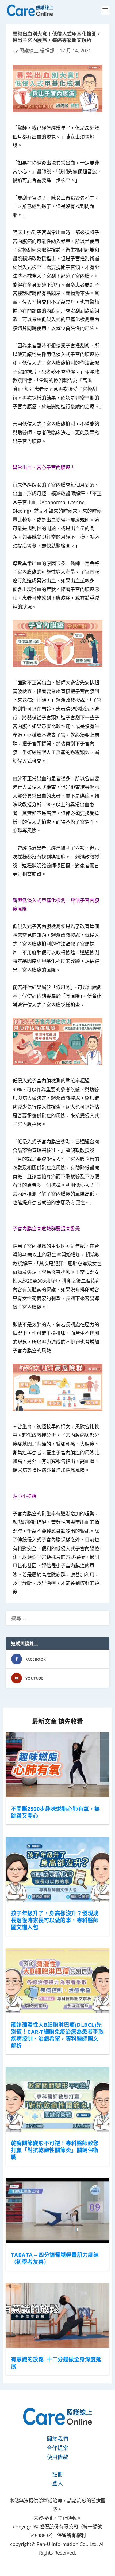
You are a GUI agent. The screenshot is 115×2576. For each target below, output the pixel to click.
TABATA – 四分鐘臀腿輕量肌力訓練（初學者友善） (55, 2258)
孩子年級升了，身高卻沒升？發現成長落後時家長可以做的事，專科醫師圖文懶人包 (55, 1920)
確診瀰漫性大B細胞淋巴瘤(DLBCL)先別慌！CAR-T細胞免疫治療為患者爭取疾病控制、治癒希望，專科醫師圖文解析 (57, 2035)
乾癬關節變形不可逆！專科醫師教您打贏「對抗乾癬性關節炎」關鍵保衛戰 (55, 2150)
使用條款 (57, 2457)
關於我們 (57, 2439)
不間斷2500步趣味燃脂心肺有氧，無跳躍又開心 (55, 1812)
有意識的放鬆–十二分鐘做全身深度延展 (56, 2363)
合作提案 (57, 2448)
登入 (57, 2483)
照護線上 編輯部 (37, 50)
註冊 (57, 2474)
